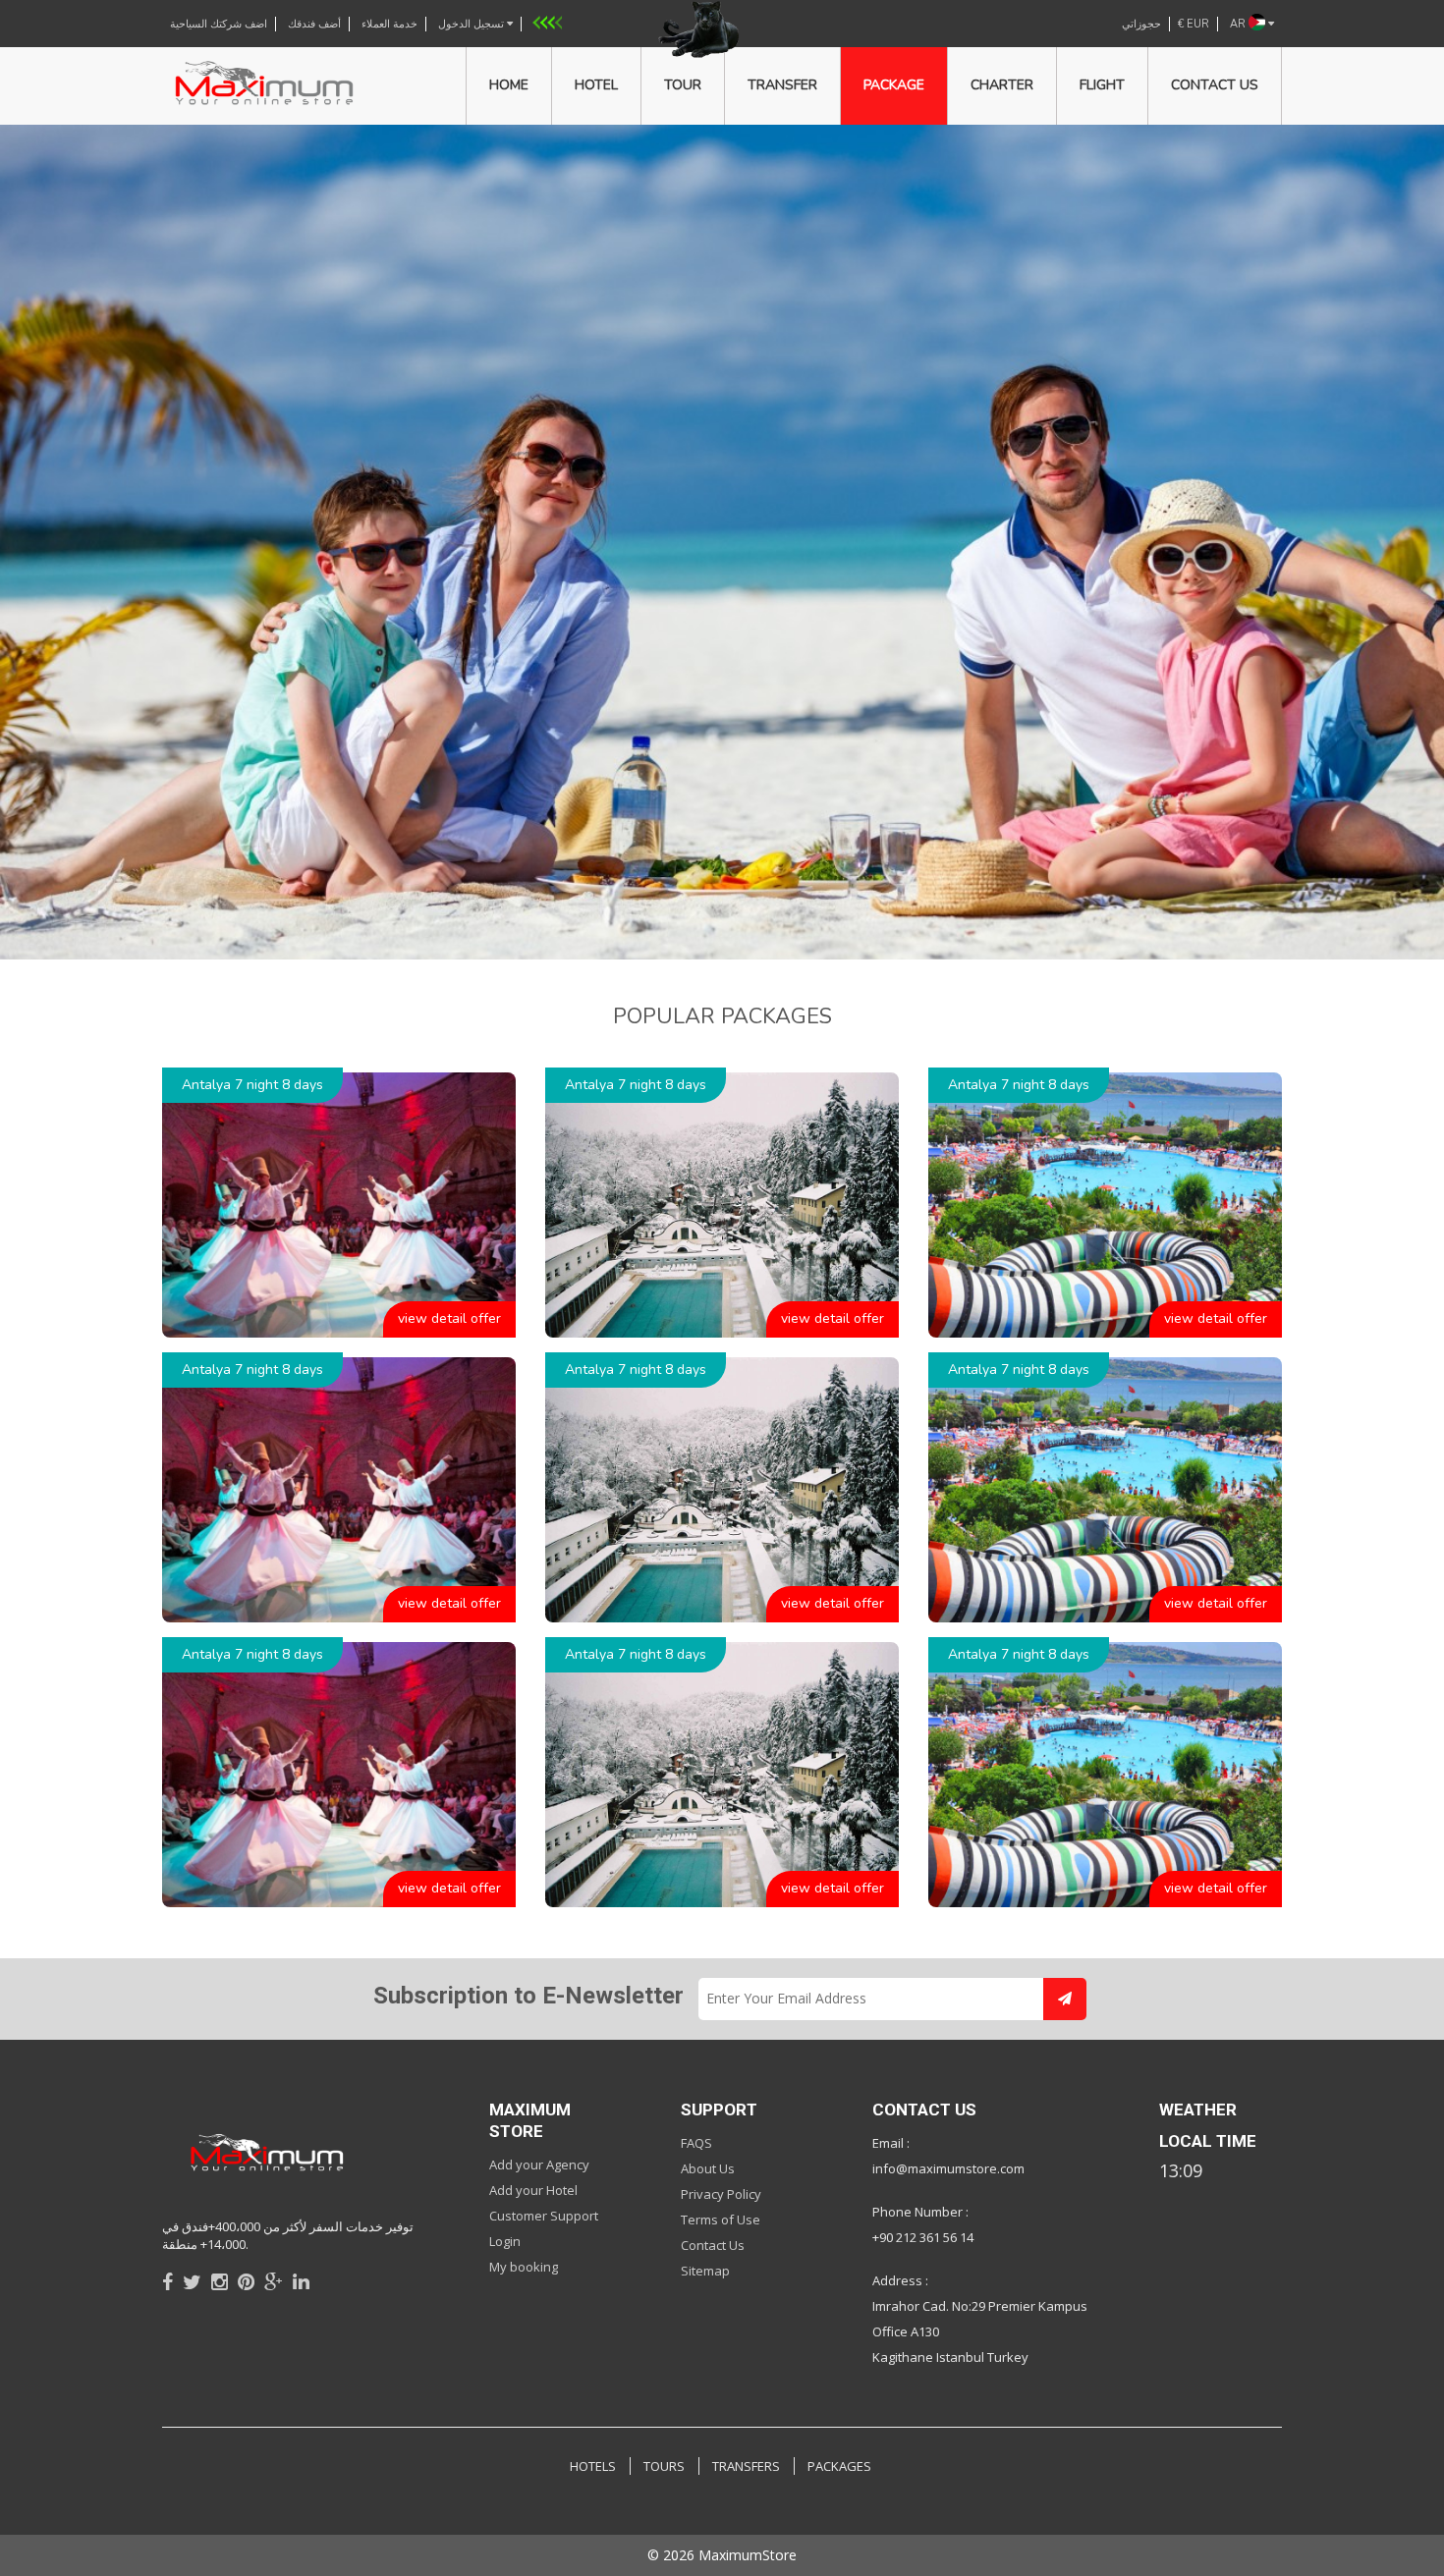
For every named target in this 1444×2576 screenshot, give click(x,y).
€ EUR (1194, 24)
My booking (524, 2267)
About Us (708, 2168)
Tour (683, 85)
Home (509, 85)
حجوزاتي (1141, 24)
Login (505, 2241)
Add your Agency (539, 2165)
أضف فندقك (314, 24)
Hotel (596, 85)
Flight (1102, 85)
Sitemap (705, 2271)
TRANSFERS (746, 2466)
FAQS (696, 2143)
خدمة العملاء (389, 24)
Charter (1002, 85)
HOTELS (593, 2466)
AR (1239, 24)
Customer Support (544, 2216)
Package (894, 85)
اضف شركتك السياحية (219, 24)
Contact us (1215, 85)
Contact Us (713, 2245)
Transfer (782, 85)
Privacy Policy (721, 2194)
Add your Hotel (533, 2190)
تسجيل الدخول (472, 24)
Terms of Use (721, 2220)
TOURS (664, 2466)
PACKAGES (839, 2466)
